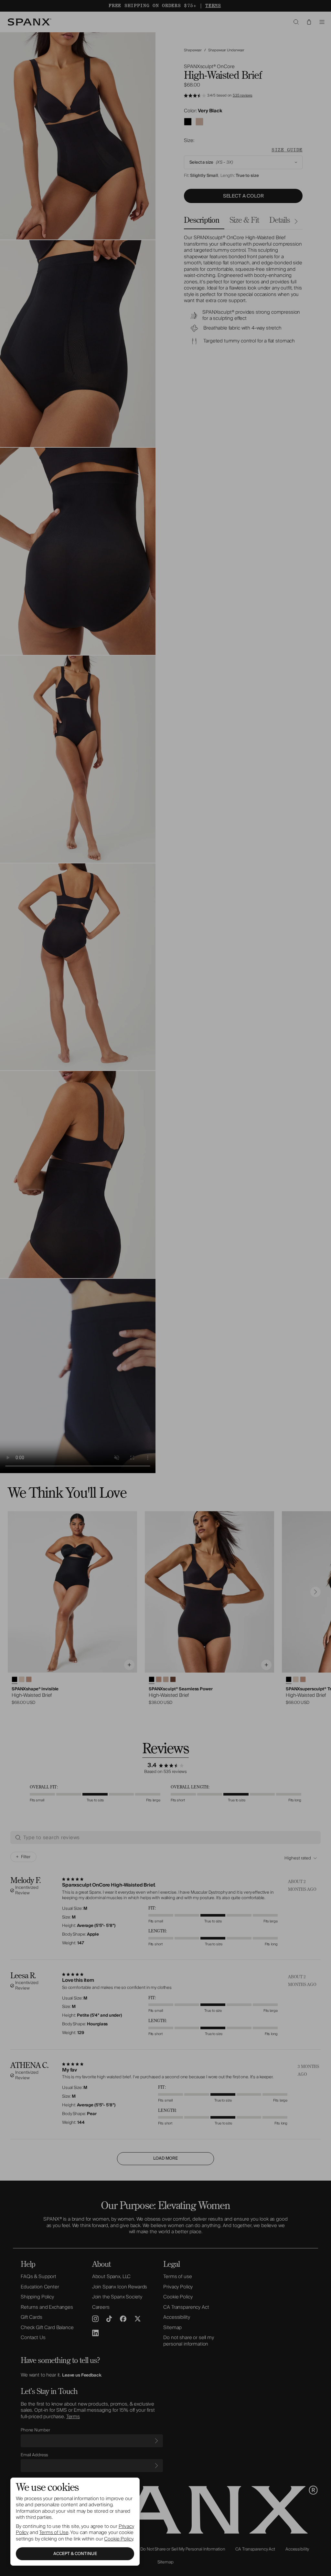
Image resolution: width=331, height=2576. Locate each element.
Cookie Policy (118, 2539)
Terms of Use (54, 2532)
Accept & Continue (75, 2554)
